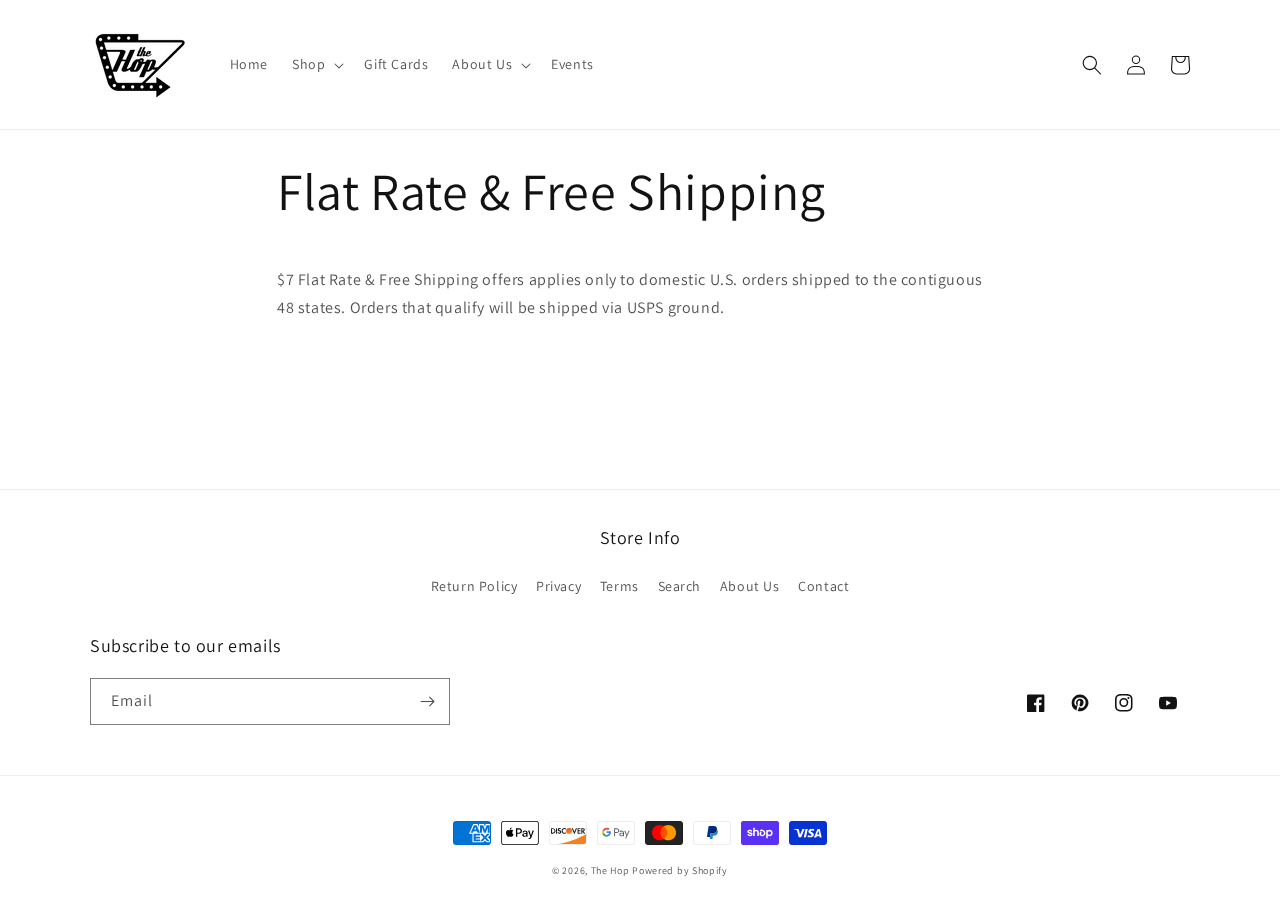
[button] (316, 64)
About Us (750, 586)
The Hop (610, 870)
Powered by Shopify (680, 870)
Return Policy (474, 586)
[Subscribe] (427, 701)
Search (680, 586)
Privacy (558, 586)
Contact (823, 586)
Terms (619, 586)
